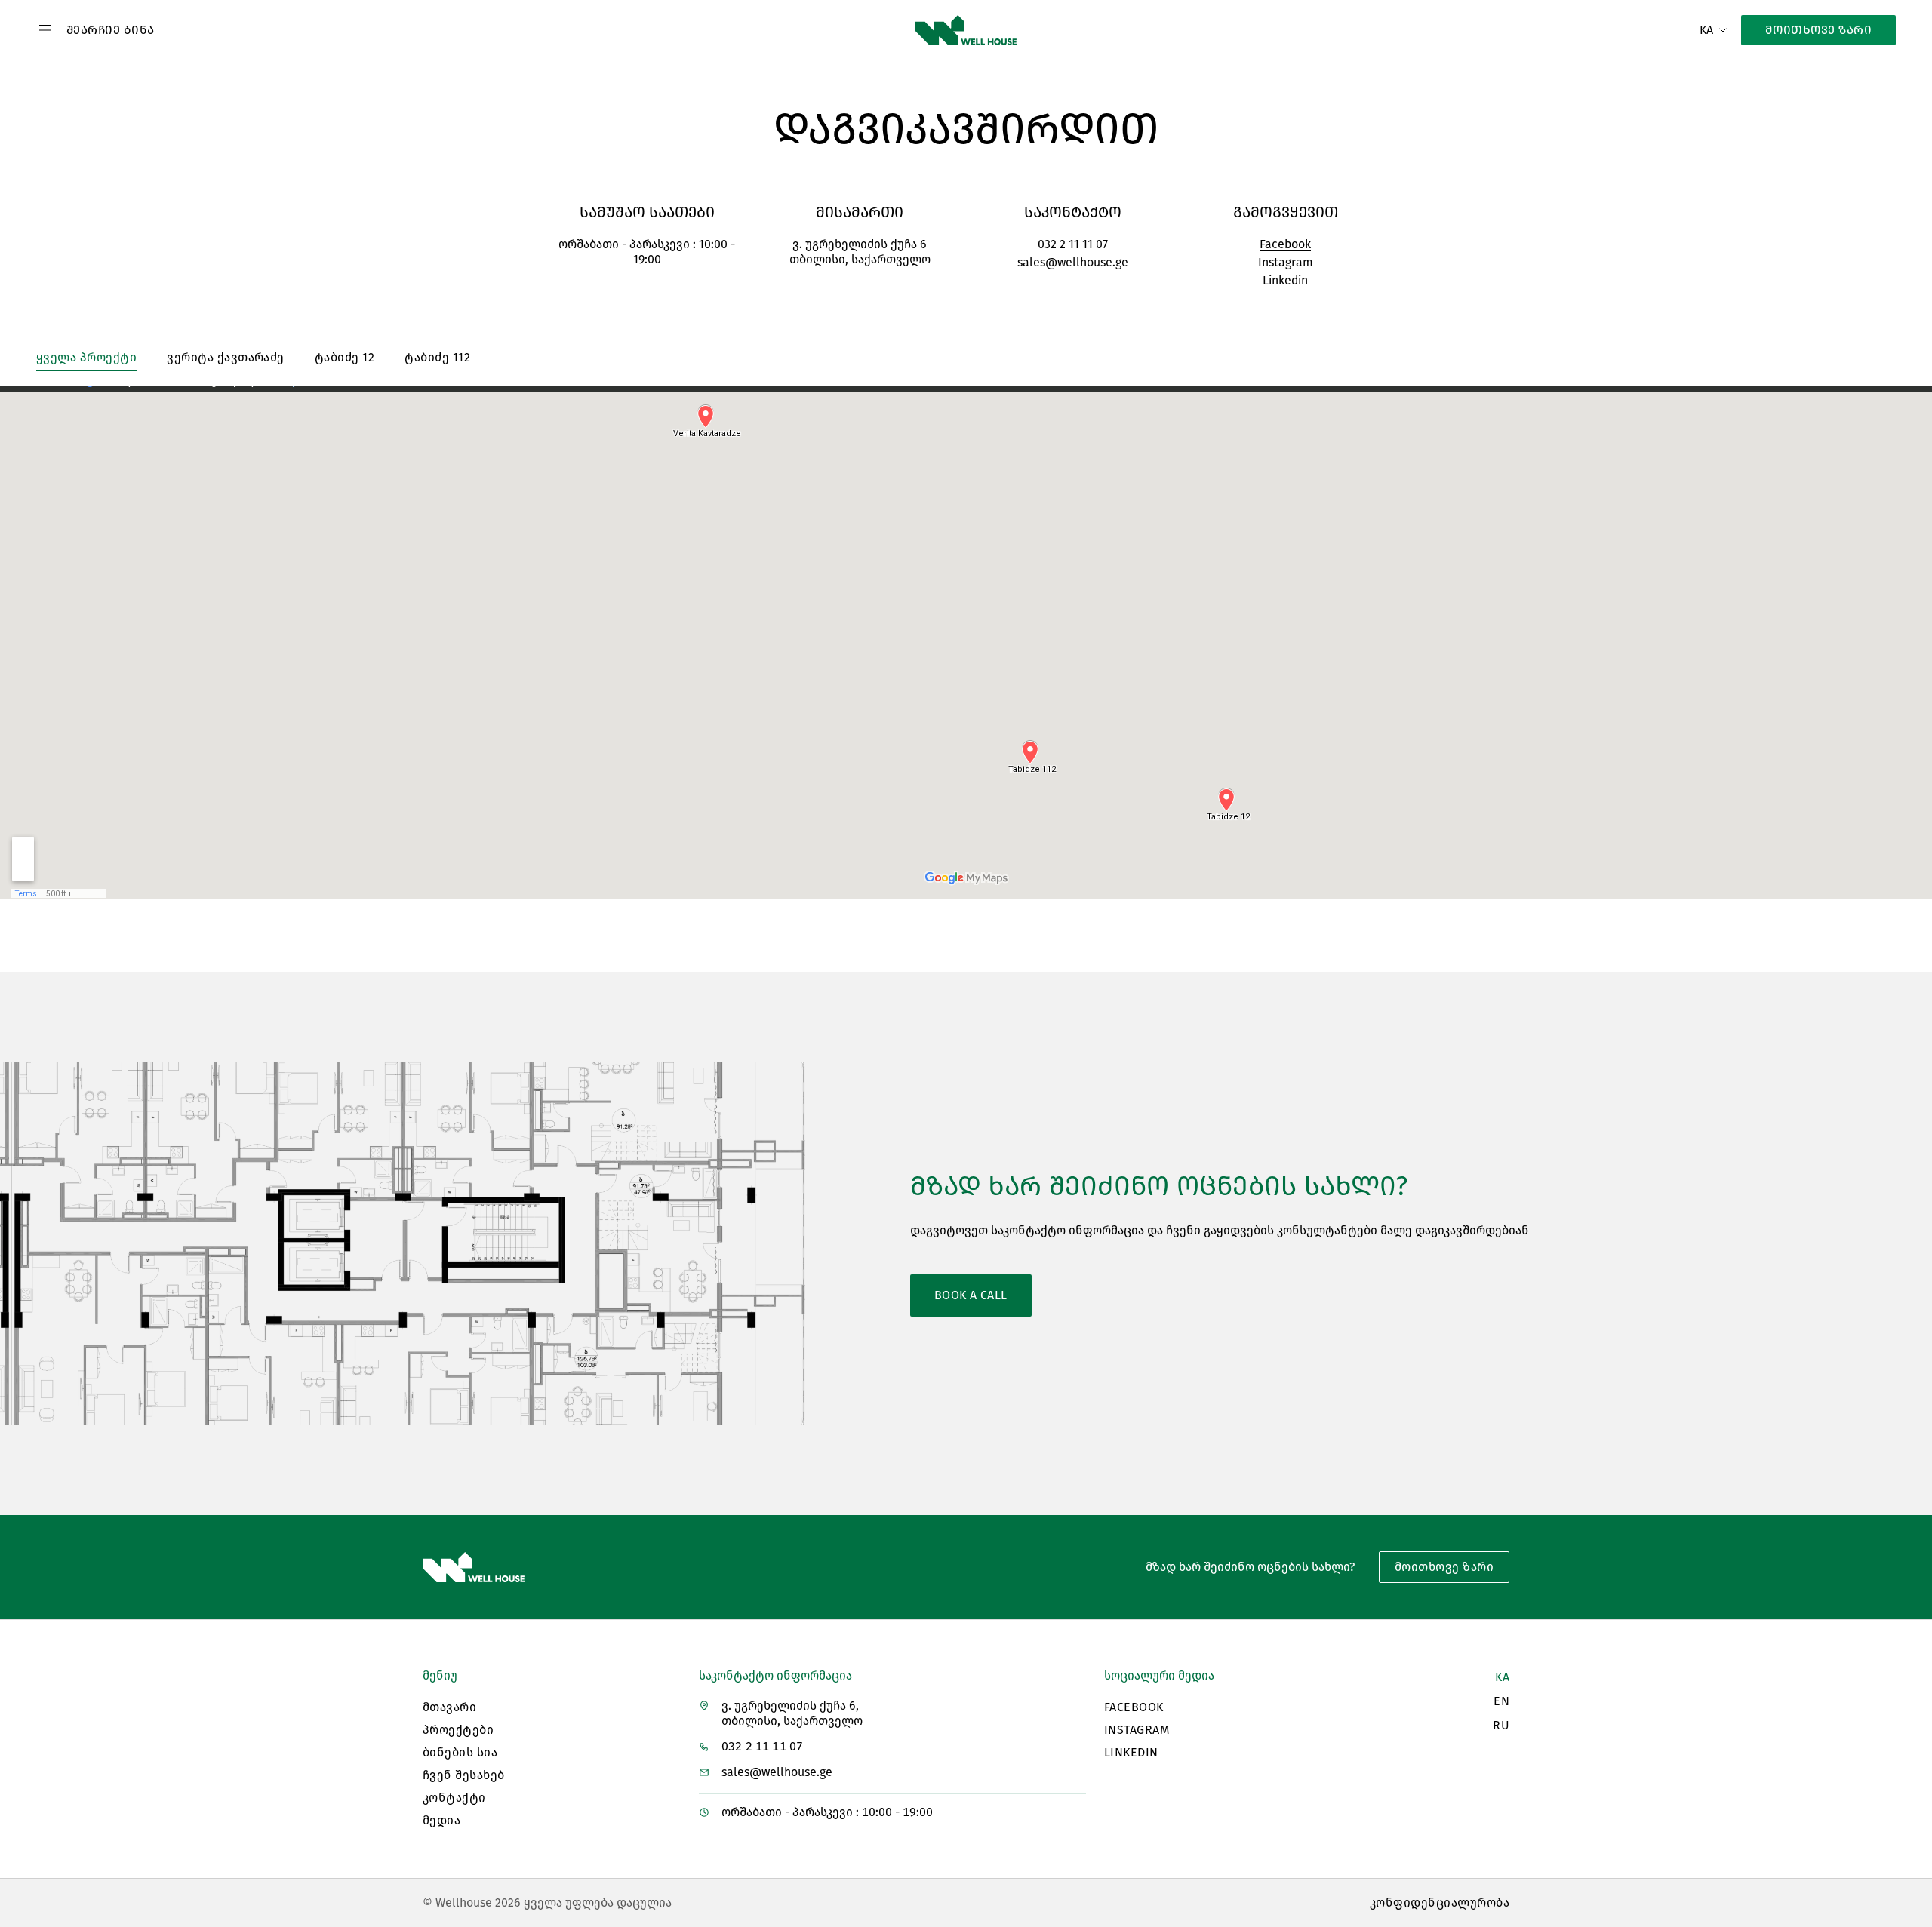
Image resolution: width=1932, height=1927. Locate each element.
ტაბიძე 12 (345, 357)
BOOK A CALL (971, 1295)
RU (1501, 1725)
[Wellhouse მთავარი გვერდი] (966, 30)
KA (1502, 1677)
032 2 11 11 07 (1073, 244)
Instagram (1286, 262)
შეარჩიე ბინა (111, 30)
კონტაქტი (454, 1798)
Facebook (1285, 244)
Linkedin (1285, 280)
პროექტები (458, 1730)
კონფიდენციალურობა (1440, 1902)
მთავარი (449, 1707)
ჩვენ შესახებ (464, 1775)
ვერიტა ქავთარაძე (226, 357)
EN (1501, 1701)
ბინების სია (460, 1752)
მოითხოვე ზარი (1818, 30)
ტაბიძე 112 (437, 357)
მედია (441, 1820)
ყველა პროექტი (86, 357)
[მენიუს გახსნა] (45, 30)
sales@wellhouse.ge (1073, 262)
